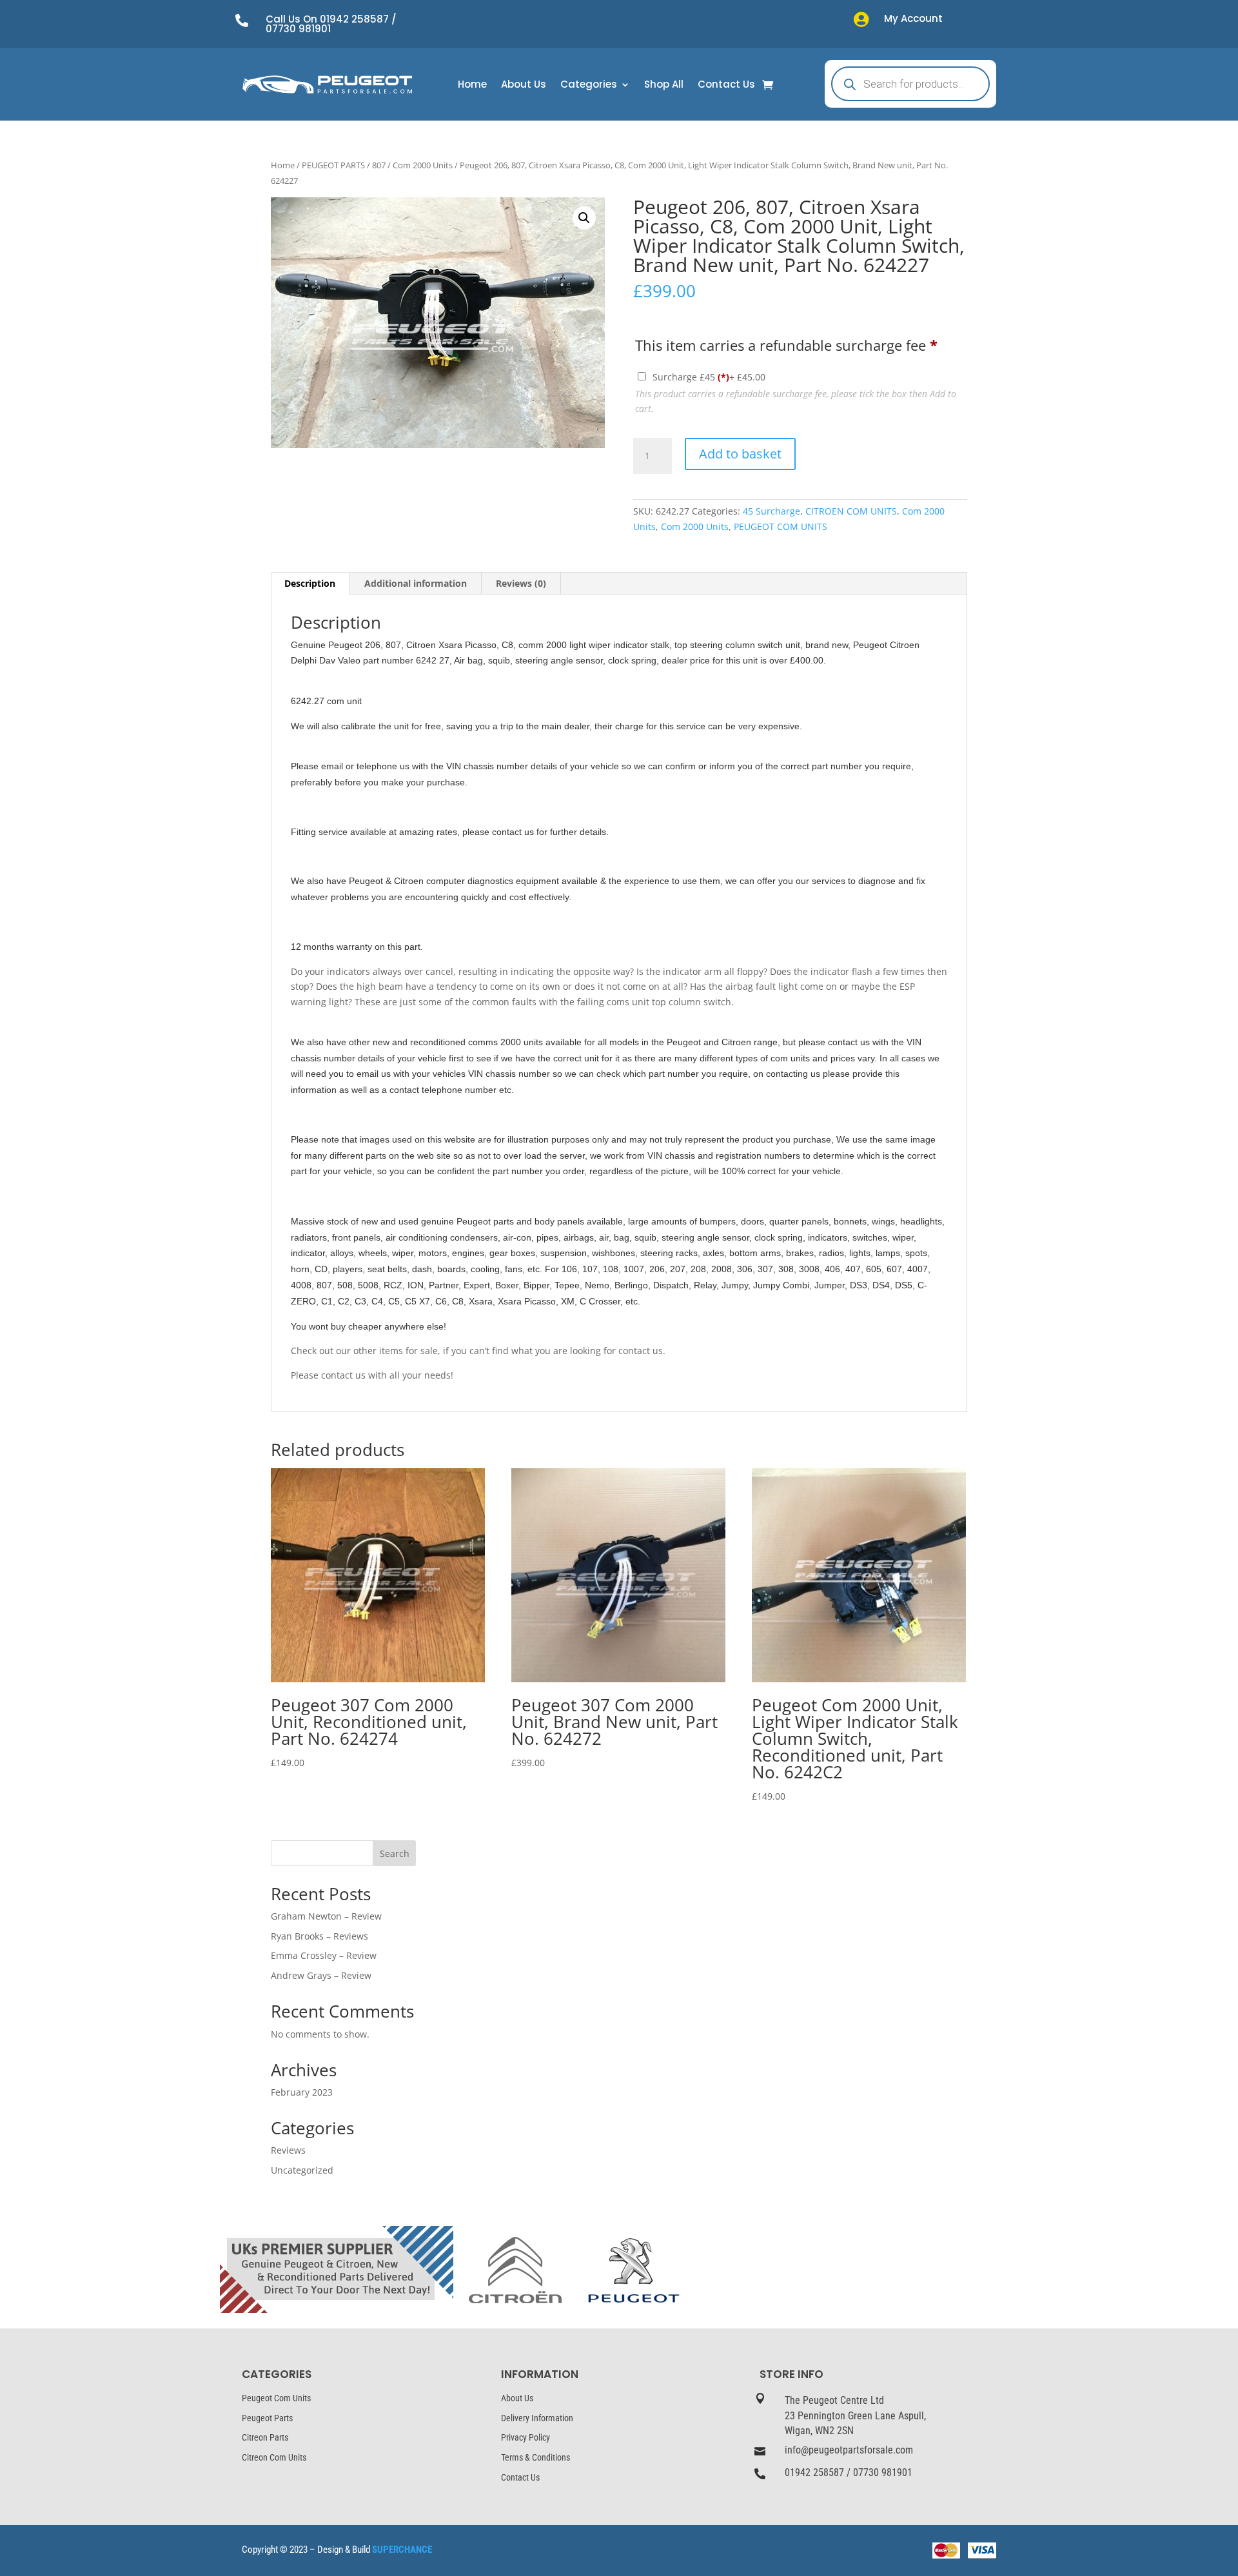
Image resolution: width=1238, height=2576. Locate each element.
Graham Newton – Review (326, 1916)
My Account (913, 18)
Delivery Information (537, 2418)
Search (395, 1853)
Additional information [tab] (416, 583)
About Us (524, 85)
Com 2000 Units (423, 165)
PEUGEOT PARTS (333, 165)
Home (472, 85)
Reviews (288, 2150)
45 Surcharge (771, 511)
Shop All (664, 85)
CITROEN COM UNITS (851, 511)
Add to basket (740, 454)
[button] (584, 218)
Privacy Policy (526, 2437)
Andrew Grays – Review (321, 1975)
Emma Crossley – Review (324, 1955)
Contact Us (726, 85)
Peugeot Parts (267, 2418)
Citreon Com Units (274, 2457)
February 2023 (302, 2092)
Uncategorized (302, 2170)
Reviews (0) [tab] (521, 583)
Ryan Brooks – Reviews (319, 1936)
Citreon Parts (265, 2437)
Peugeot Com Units (276, 2398)
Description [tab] (310, 583)
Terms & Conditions (535, 2457)
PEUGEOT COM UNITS (781, 526)
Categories (589, 85)
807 (379, 165)
